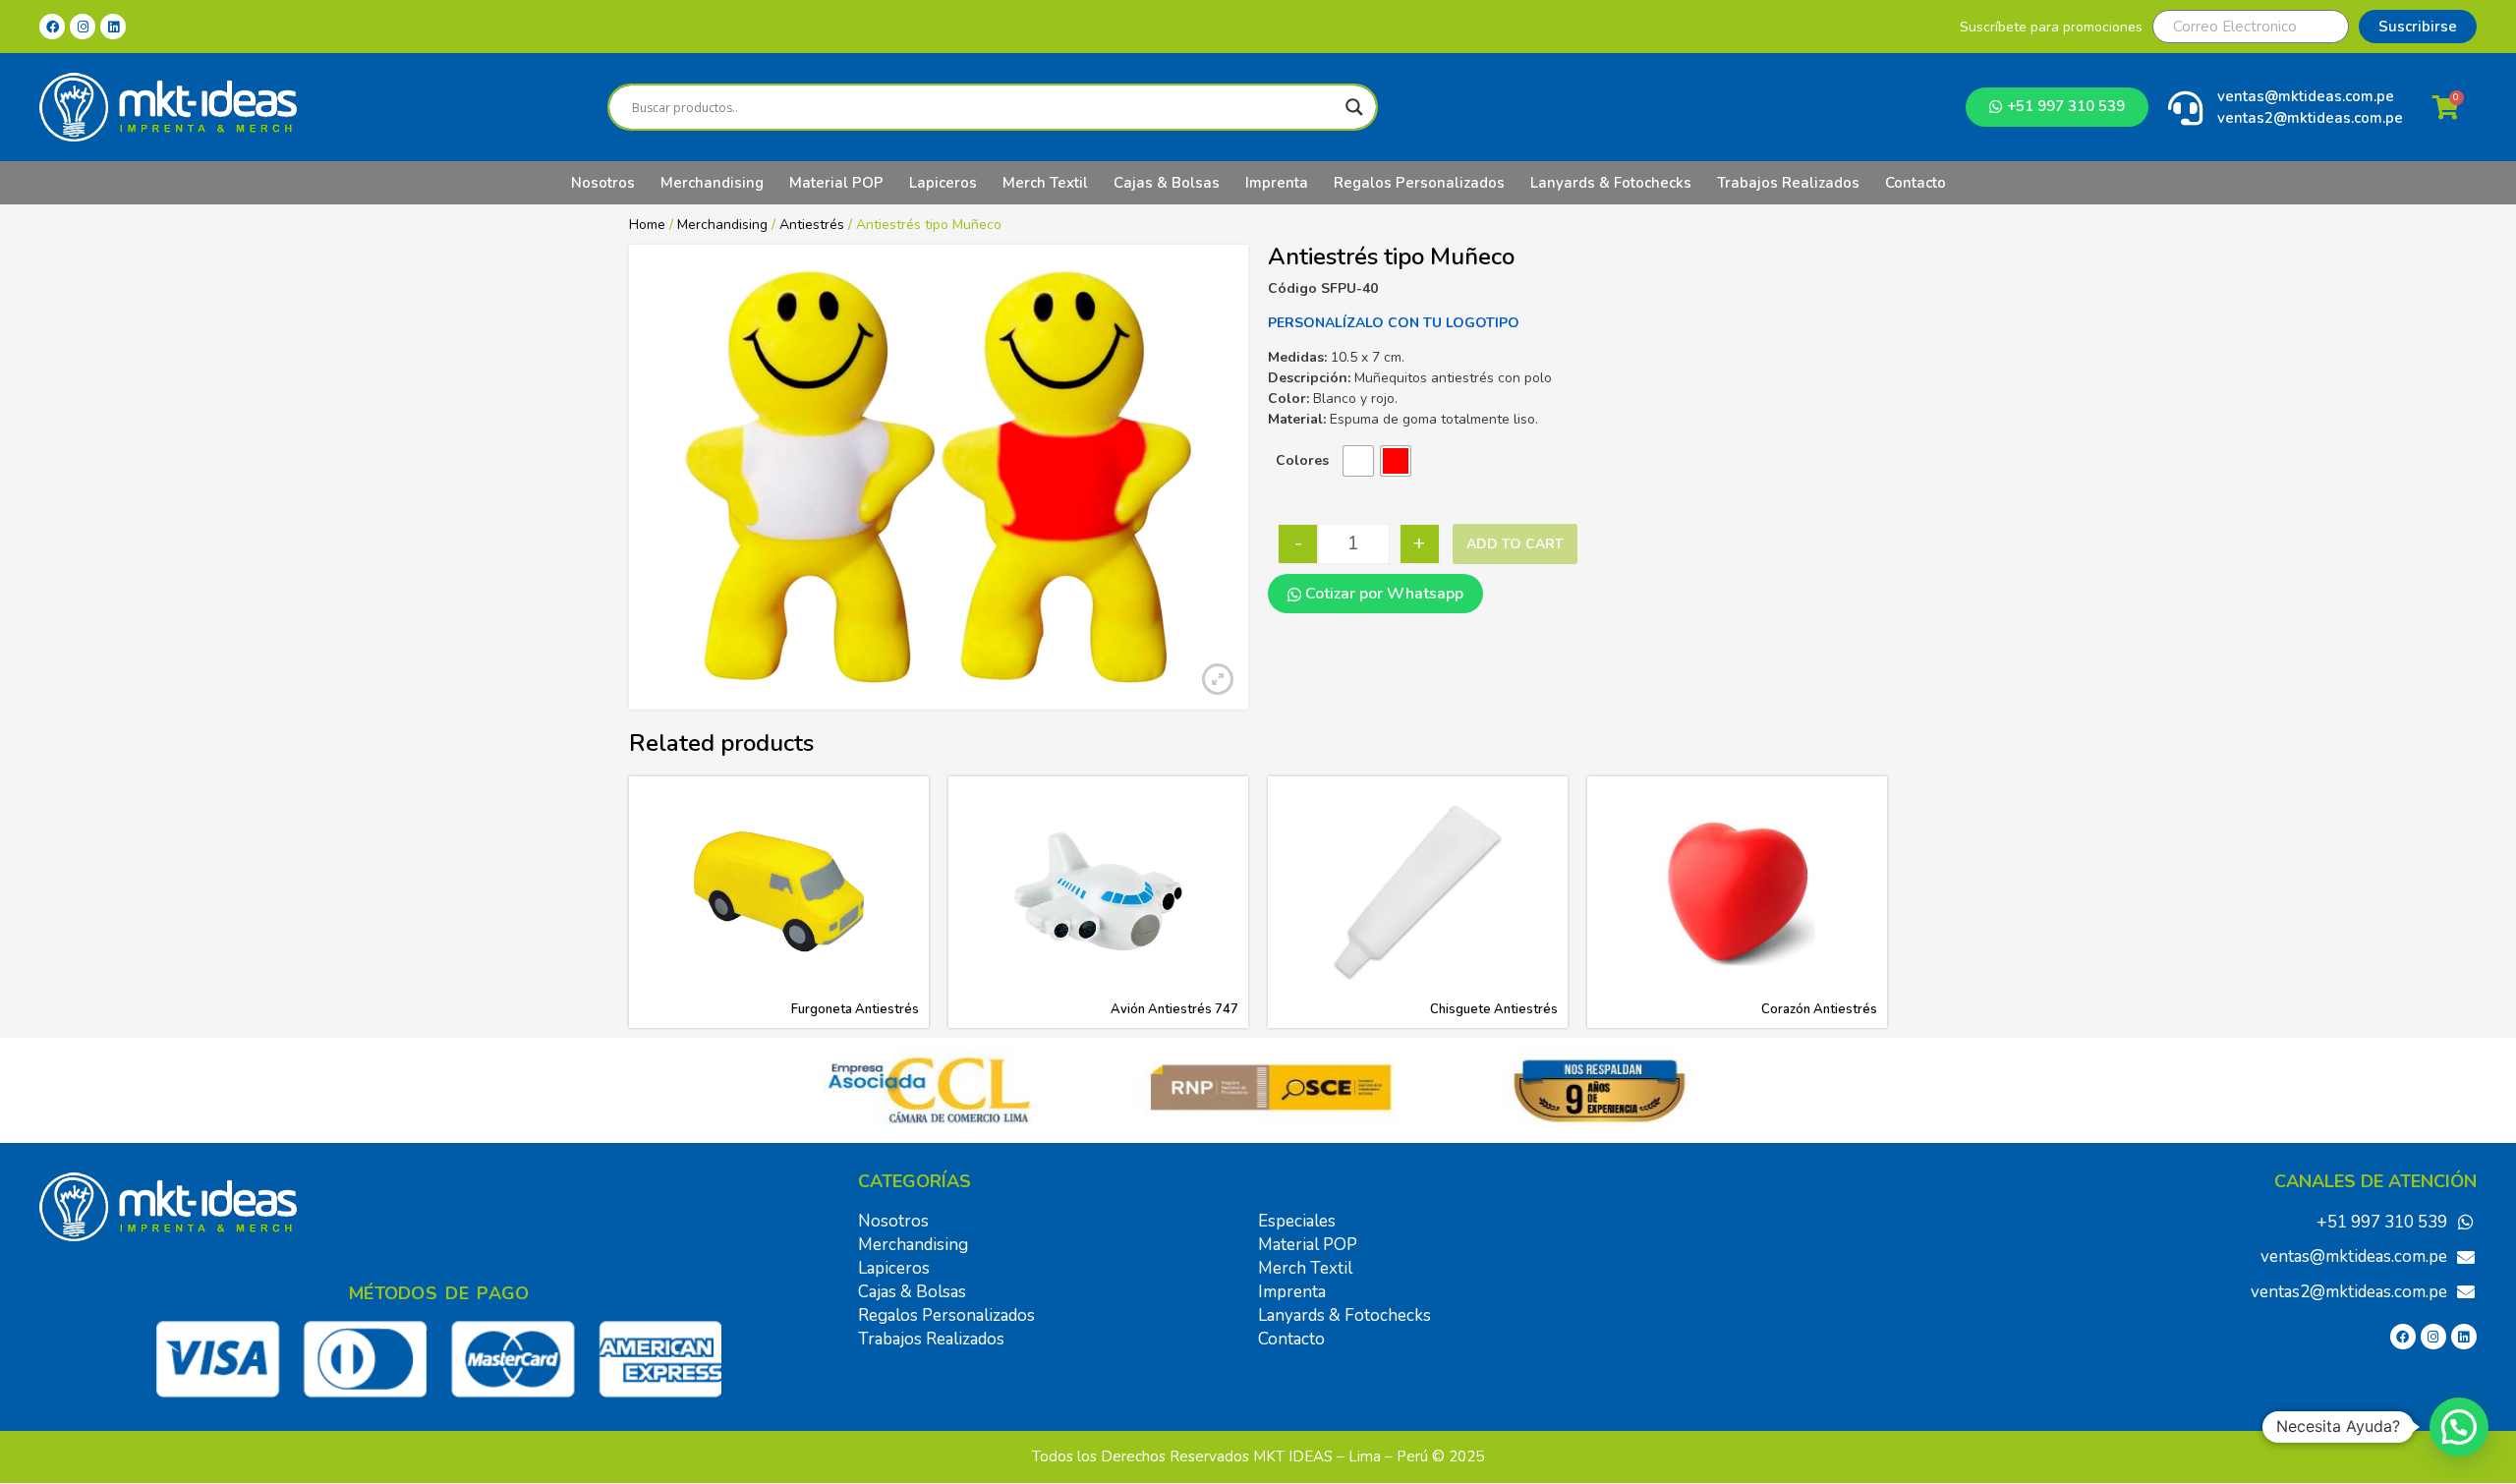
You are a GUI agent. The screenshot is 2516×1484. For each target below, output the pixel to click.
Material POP (836, 183)
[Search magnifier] (1354, 107)
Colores (1302, 460)
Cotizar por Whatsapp (1382, 594)
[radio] (1358, 461)
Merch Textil (1045, 183)
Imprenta (1277, 183)
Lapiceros (943, 183)
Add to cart (1515, 544)
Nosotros (603, 183)
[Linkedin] (113, 27)
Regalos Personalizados (1419, 183)
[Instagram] (83, 27)
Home (647, 225)
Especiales (1297, 1221)
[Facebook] (52, 27)
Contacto (1916, 183)
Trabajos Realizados (1788, 183)
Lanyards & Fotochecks (1611, 183)
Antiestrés (812, 225)
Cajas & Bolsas (1167, 183)
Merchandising (712, 183)
